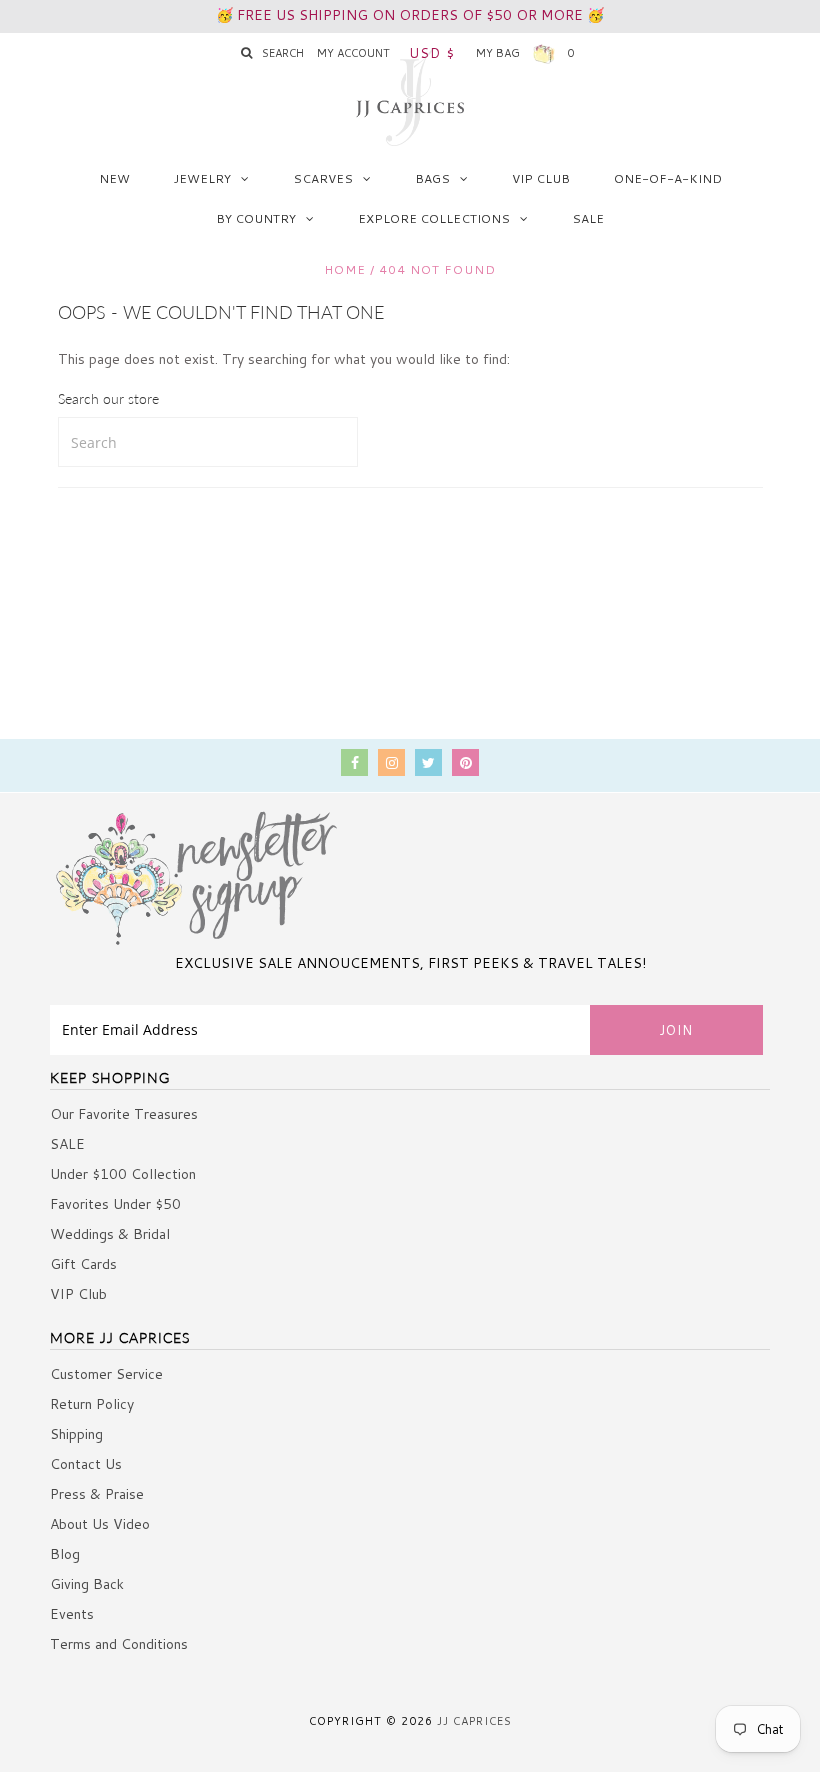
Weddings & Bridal (110, 1234)
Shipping (76, 1434)
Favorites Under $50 (115, 1204)
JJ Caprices (474, 1721)
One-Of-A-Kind (668, 178)
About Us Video (100, 1524)
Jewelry (202, 178)
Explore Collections (434, 218)
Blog (65, 1554)
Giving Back (87, 1584)
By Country (256, 218)
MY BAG (525, 53)
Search (283, 53)
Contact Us (86, 1464)
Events (72, 1614)
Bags (432, 178)
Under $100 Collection (123, 1174)
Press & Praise (97, 1494)
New (114, 178)
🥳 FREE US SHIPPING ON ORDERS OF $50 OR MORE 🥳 (410, 15)
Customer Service (106, 1374)
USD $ (432, 53)
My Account (353, 53)
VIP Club (541, 178)
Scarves (323, 178)
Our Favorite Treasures (124, 1114)
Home (345, 269)
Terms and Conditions (119, 1644)
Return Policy (92, 1404)
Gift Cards (83, 1264)
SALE (588, 218)
